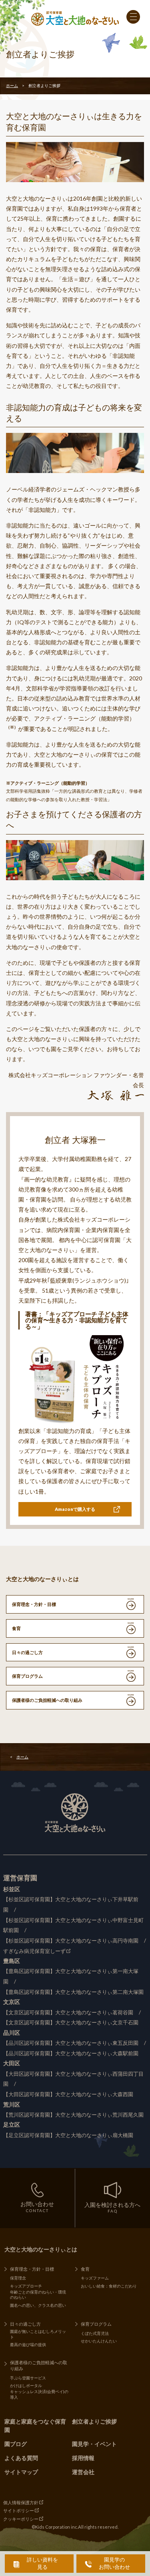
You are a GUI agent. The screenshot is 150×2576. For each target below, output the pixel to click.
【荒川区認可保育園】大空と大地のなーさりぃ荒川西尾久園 (73, 2115)
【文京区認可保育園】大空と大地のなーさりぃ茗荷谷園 (68, 2013)
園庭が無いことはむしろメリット (38, 2334)
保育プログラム (27, 1676)
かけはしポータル (26, 2385)
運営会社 (83, 2472)
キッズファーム (95, 2278)
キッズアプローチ (26, 2286)
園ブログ (16, 2444)
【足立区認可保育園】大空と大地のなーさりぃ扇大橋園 (68, 2135)
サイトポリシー (19, 2510)
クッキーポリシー (21, 2519)
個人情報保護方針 (21, 2502)
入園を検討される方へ (112, 2208)
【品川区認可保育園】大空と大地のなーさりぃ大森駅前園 (71, 2053)
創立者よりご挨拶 (94, 2421)
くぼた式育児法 (95, 2333)
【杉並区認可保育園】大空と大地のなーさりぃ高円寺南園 (71, 1941)
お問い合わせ (37, 2207)
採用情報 (83, 2458)
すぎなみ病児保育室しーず (34, 1951)
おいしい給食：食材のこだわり (109, 2286)
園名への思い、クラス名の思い (38, 2305)
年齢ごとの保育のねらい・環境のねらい (38, 2295)
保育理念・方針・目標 (34, 1604)
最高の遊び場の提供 (28, 2345)
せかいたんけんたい (99, 2341)
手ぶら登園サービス (28, 2378)
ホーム (12, 85)
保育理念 (18, 2278)
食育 (16, 1628)
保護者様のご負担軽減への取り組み (47, 1700)
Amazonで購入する (75, 1509)
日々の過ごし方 (27, 1652)
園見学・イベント (94, 2444)
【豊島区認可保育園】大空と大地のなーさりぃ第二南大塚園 (73, 1992)
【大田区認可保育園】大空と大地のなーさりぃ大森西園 (68, 2094)
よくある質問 (21, 2458)
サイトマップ (21, 2472)
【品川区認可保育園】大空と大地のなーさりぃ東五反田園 (71, 2043)
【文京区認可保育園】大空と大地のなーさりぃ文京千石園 (71, 2023)
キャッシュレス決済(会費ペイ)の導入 (39, 2394)
